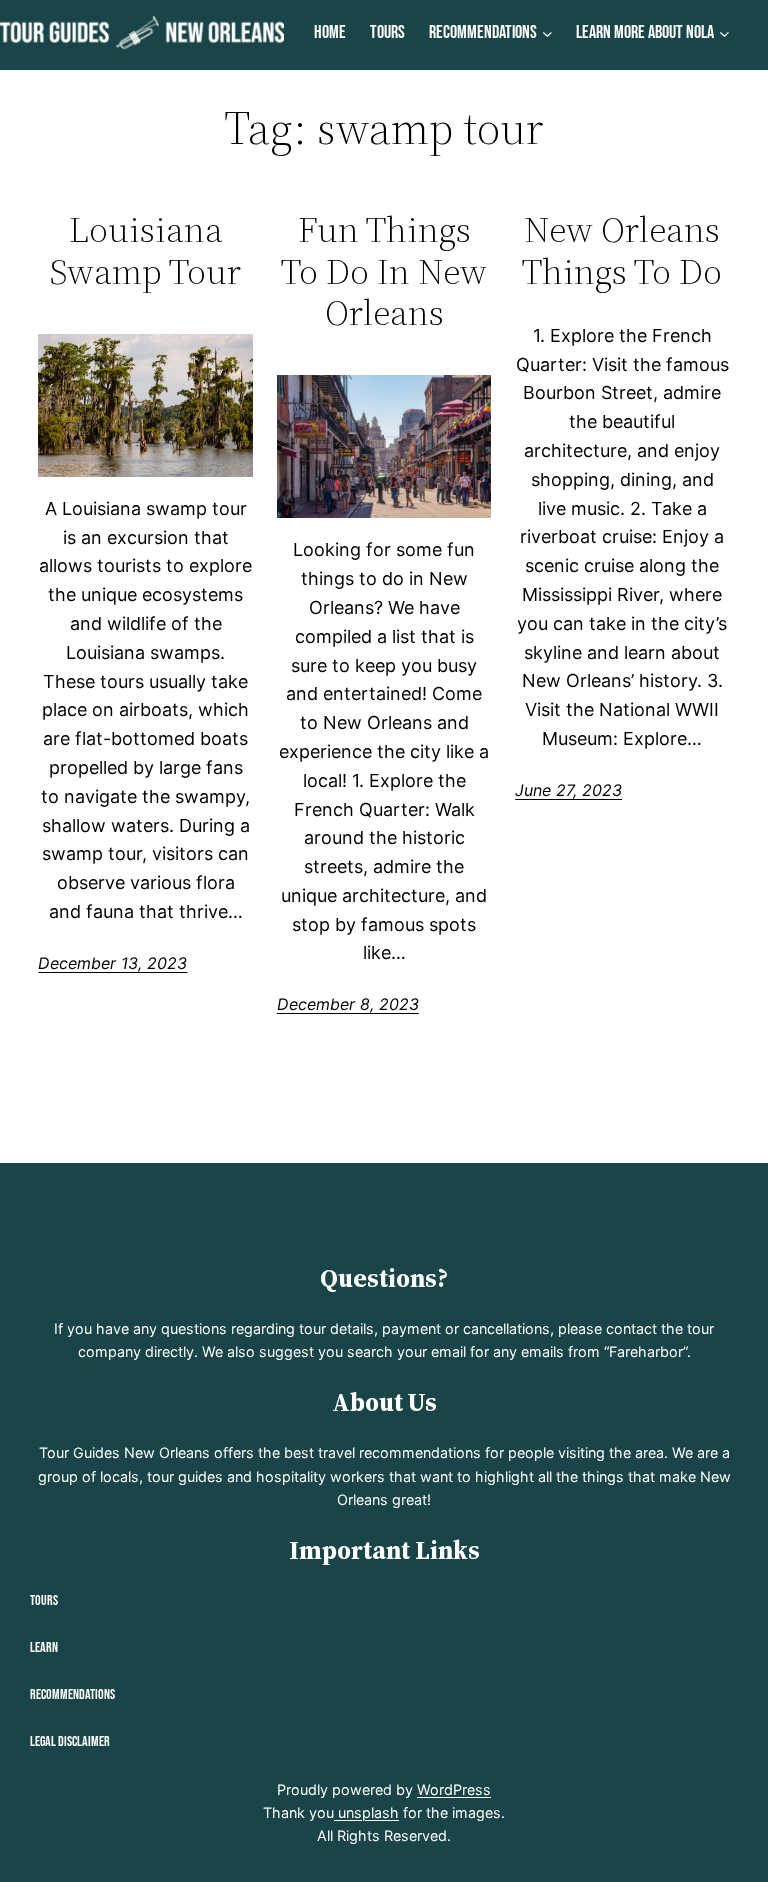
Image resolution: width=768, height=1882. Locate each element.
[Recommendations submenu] (547, 33)
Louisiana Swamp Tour (145, 250)
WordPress (454, 1789)
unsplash (366, 1812)
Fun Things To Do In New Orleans (384, 271)
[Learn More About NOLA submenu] (724, 33)
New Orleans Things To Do (622, 250)
